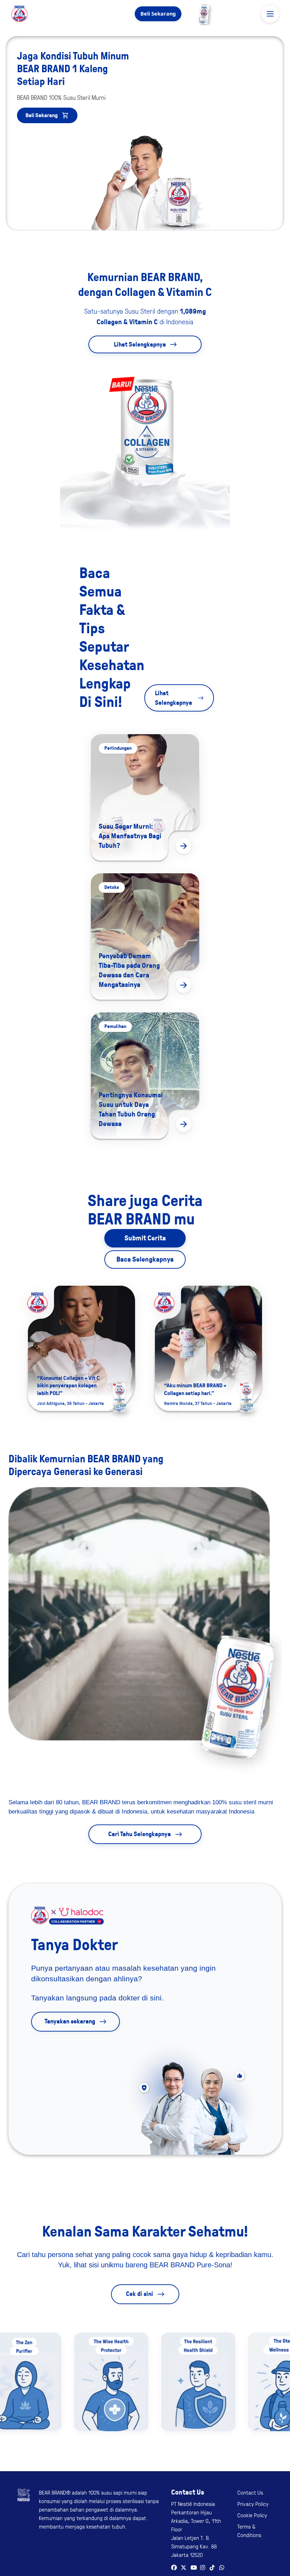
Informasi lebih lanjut (154, 418)
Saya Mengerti (145, 437)
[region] (145, 416)
